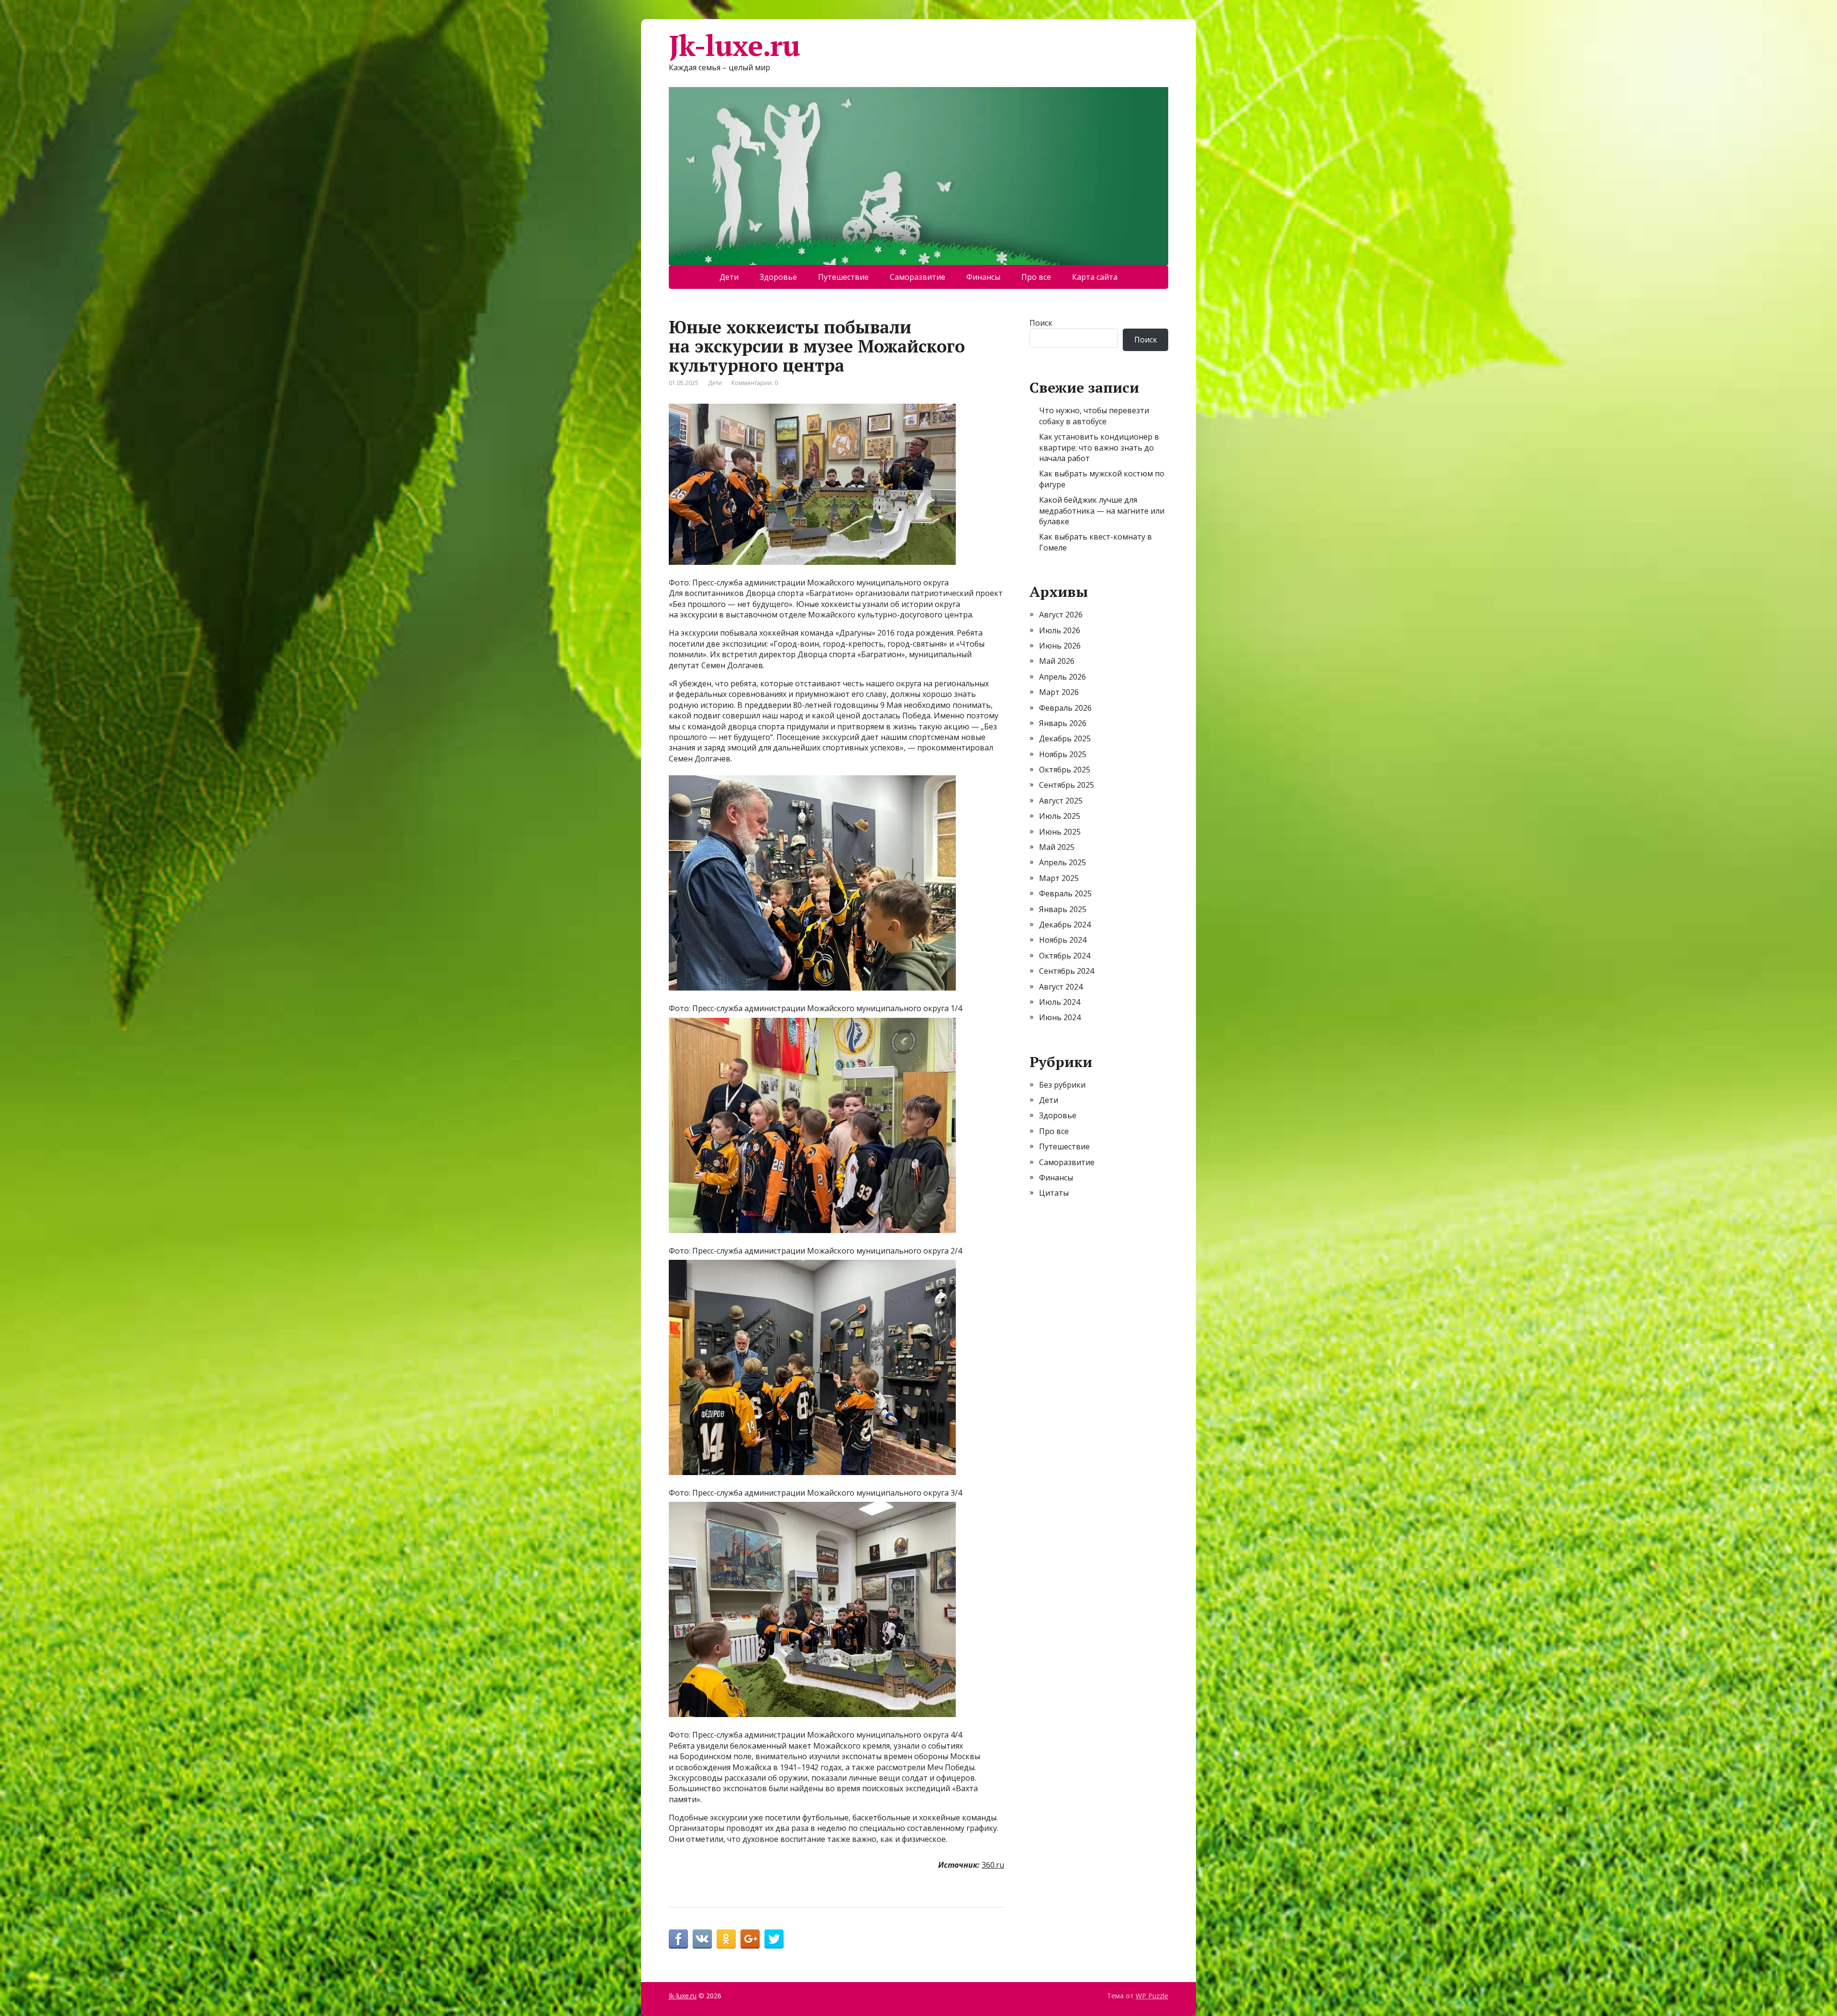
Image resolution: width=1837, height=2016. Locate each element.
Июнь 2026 (1060, 646)
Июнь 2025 (1060, 832)
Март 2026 (1059, 692)
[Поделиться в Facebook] (678, 1939)
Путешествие (843, 277)
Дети (729, 277)
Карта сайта (1095, 277)
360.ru (993, 1865)
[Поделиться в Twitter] (774, 1939)
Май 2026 (1057, 661)
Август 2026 (1061, 615)
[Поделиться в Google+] (750, 1939)
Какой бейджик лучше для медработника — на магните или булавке (1102, 511)
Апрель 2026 (1062, 677)
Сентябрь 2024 (1067, 971)
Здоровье (778, 277)
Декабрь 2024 (1065, 925)
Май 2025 (1057, 847)
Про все (1036, 277)
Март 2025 (1059, 878)
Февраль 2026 (1065, 708)
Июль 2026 (1060, 630)
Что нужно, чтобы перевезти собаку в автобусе (1094, 416)
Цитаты (1054, 1193)
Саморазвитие (918, 277)
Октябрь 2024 (1065, 956)
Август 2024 (1061, 987)
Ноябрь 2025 (1063, 754)
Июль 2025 (1060, 816)
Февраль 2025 (1065, 893)
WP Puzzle (1152, 1996)
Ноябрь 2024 (1063, 940)
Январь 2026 (1063, 723)
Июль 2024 (1060, 1002)
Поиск (1041, 323)
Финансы (983, 277)
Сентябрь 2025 (1067, 785)
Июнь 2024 (1060, 1017)
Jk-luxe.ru (734, 45)
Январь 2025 (1063, 909)
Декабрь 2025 (1065, 738)
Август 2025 (1061, 801)
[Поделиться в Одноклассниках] (726, 1939)
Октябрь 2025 (1065, 770)
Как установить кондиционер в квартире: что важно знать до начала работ (1099, 447)
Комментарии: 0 (755, 383)
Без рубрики (1062, 1085)
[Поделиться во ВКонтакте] (702, 1939)
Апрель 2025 (1062, 862)
